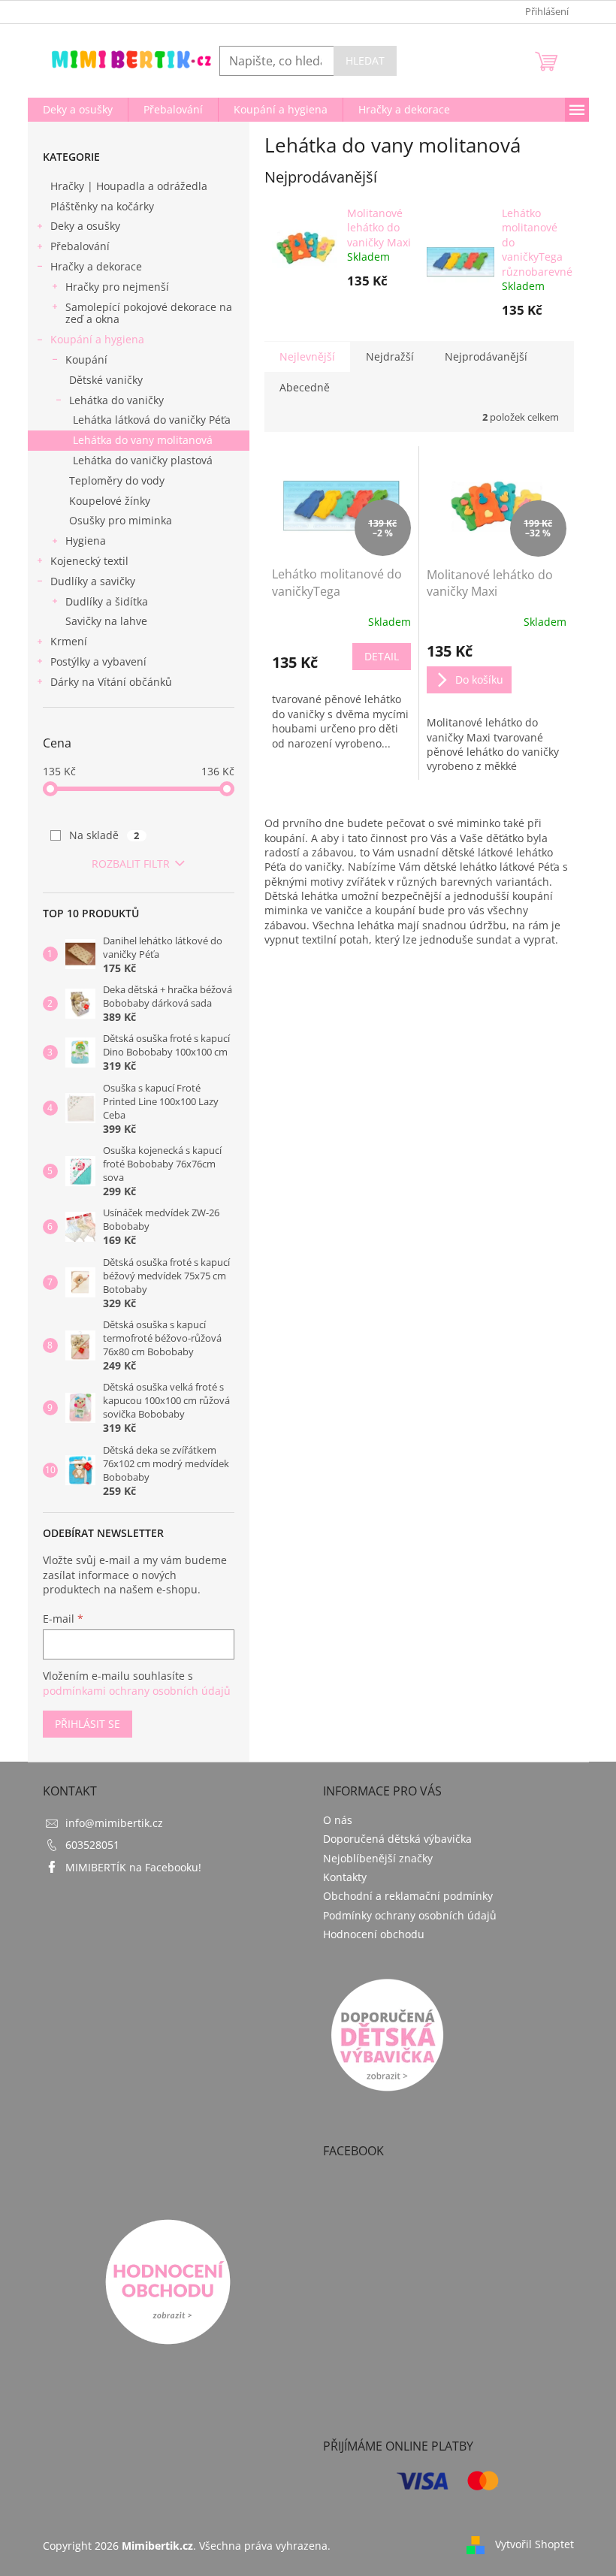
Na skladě (104, 835)
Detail (382, 656)
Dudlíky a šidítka (107, 601)
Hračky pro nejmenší (117, 287)
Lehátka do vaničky (116, 400)
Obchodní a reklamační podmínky (408, 1896)
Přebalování (80, 246)
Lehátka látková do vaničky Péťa (152, 420)
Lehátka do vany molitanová (143, 440)
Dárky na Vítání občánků (111, 682)
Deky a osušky (85, 226)
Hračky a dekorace (96, 266)
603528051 (92, 1845)
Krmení (69, 641)
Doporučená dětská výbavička (397, 1839)
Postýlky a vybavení (98, 661)
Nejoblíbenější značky (378, 1858)
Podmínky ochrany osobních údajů (410, 1915)
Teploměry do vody (117, 480)
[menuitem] (78, 110)
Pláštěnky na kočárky (102, 206)
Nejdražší (390, 356)
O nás (338, 1820)
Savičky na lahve (106, 621)
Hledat (365, 60)
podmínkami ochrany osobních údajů (137, 1691)
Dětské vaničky (106, 380)
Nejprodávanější (486, 356)
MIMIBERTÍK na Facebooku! (133, 1867)
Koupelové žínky (110, 501)
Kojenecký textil (89, 561)
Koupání (86, 359)
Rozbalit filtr (131, 864)
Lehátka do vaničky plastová (143, 460)
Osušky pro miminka (121, 520)
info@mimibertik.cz (114, 1823)
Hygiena (86, 541)
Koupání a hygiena (97, 339)
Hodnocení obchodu (374, 1934)
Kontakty (345, 1877)
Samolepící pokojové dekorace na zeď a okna (149, 313)
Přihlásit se (88, 1724)
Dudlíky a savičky (93, 581)
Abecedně (305, 387)
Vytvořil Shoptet (534, 2544)
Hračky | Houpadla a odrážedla (129, 186)
